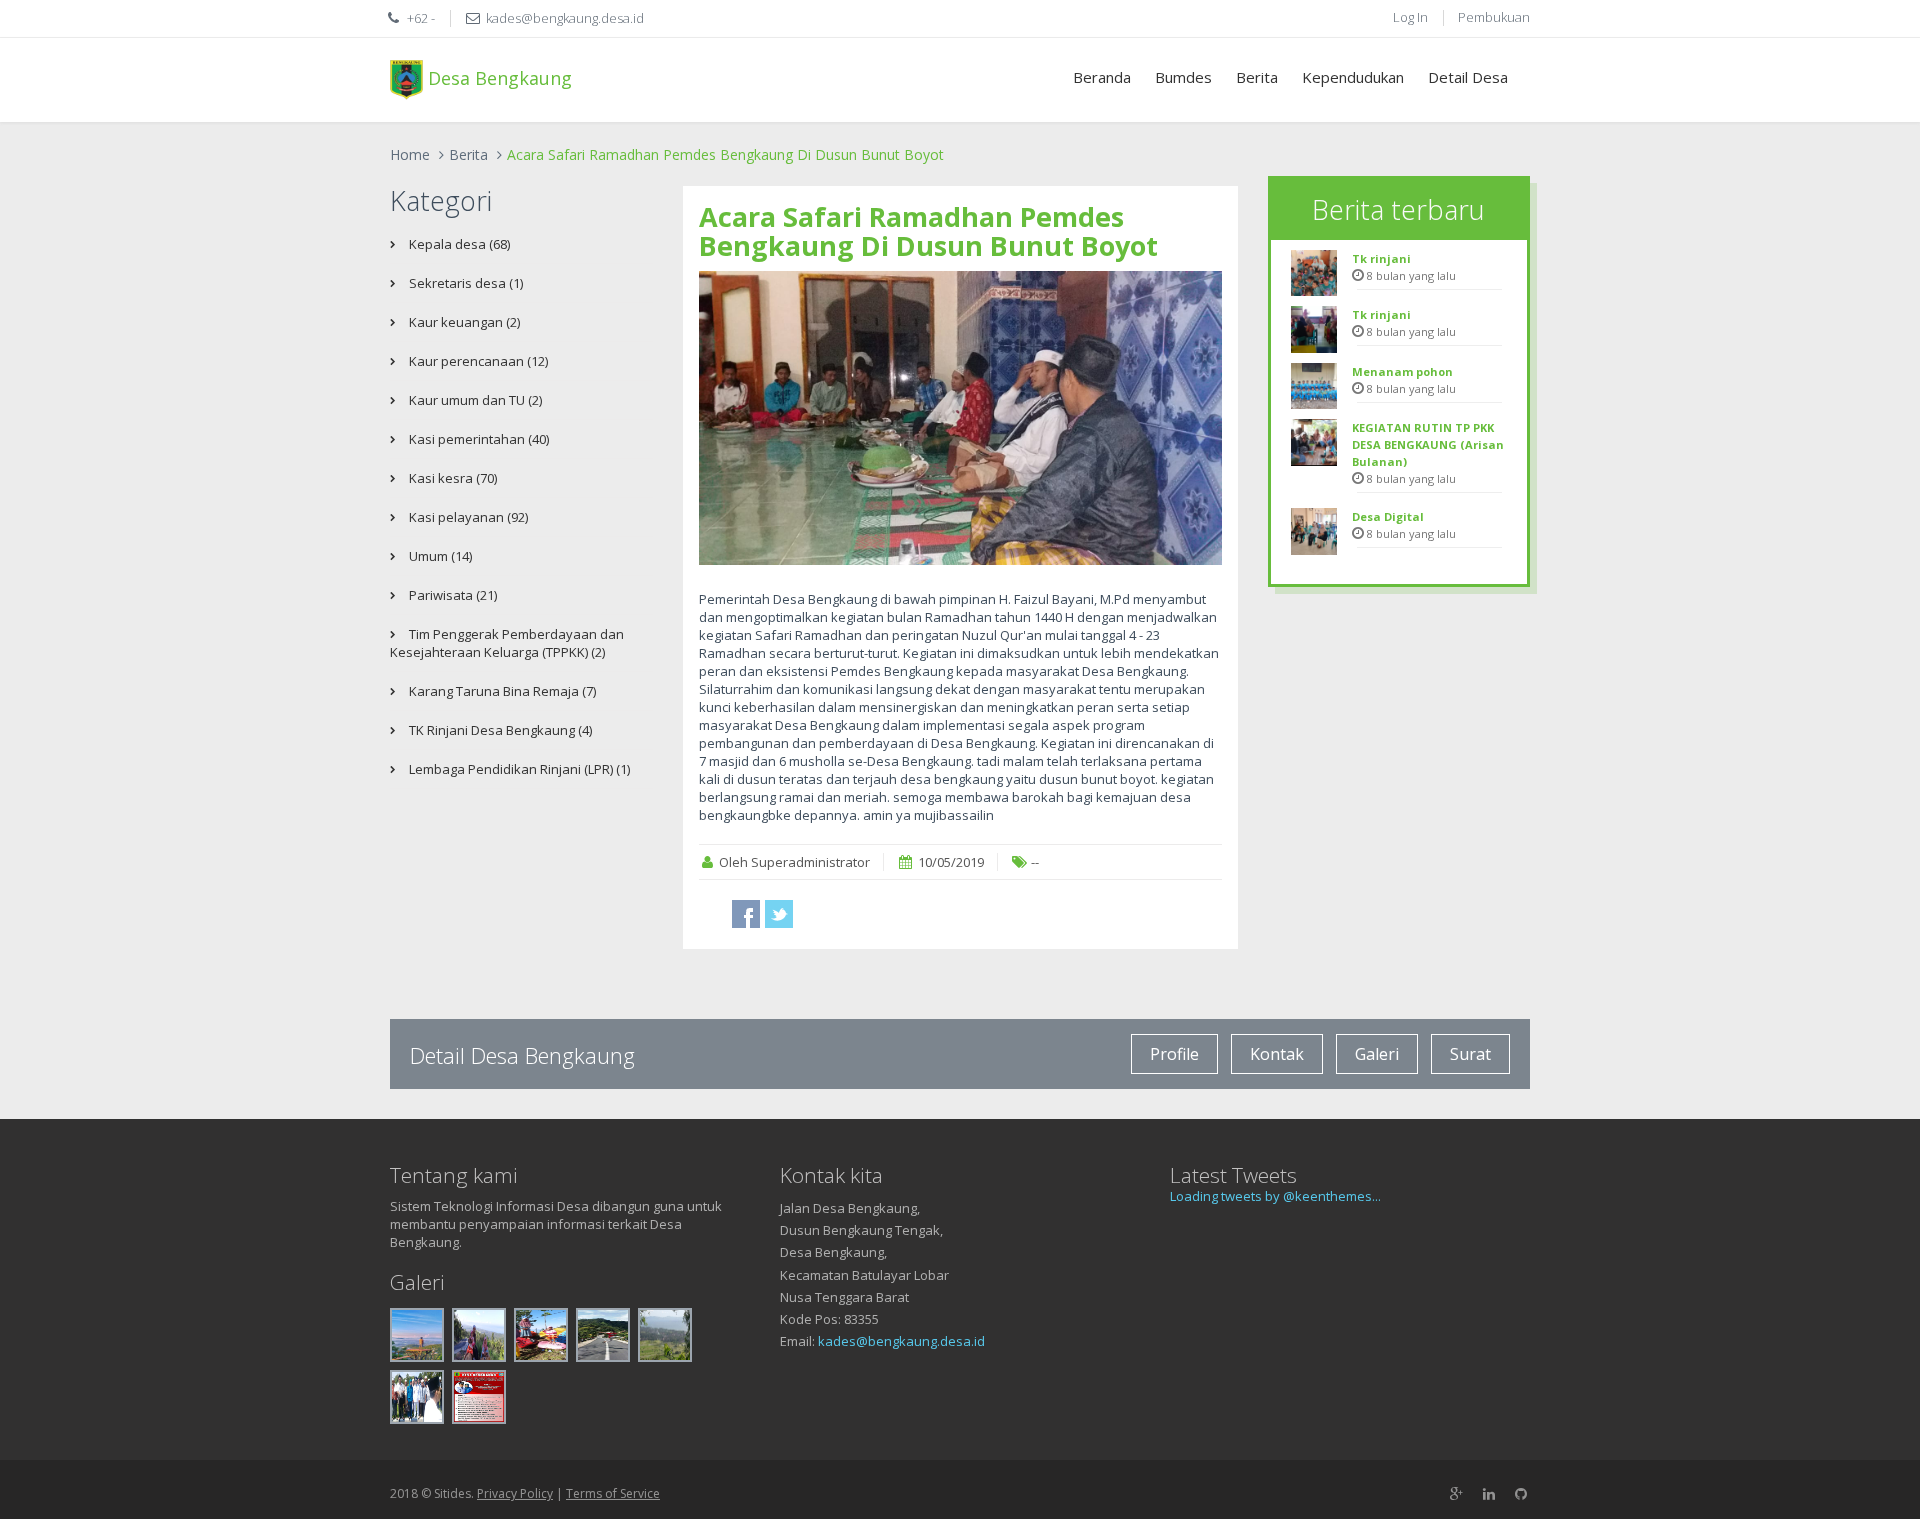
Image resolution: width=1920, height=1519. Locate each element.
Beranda (1102, 77)
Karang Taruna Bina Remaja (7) (501, 691)
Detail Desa (1468, 77)
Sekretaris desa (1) (464, 283)
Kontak (1277, 1054)
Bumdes (1183, 77)
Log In (1410, 17)
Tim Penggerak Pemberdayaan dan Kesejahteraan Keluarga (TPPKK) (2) (507, 643)
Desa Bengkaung (497, 77)
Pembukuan (1494, 17)
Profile (1174, 1054)
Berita (1257, 77)
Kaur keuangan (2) (463, 322)
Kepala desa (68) (458, 244)
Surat (1470, 1054)
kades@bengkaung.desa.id (901, 1341)
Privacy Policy (515, 1493)
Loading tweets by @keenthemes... (1275, 1196)
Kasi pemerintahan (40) (477, 439)
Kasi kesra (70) (451, 478)
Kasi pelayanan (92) (467, 517)
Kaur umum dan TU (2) (474, 400)
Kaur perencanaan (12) (477, 361)
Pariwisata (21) (451, 595)
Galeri (1377, 1054)
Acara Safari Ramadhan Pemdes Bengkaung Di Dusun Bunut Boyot (928, 231)
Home (410, 154)
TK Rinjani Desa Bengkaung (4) (499, 730)
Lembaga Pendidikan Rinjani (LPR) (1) (518, 769)
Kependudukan (1353, 77)
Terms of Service (613, 1493)
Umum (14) (439, 556)
